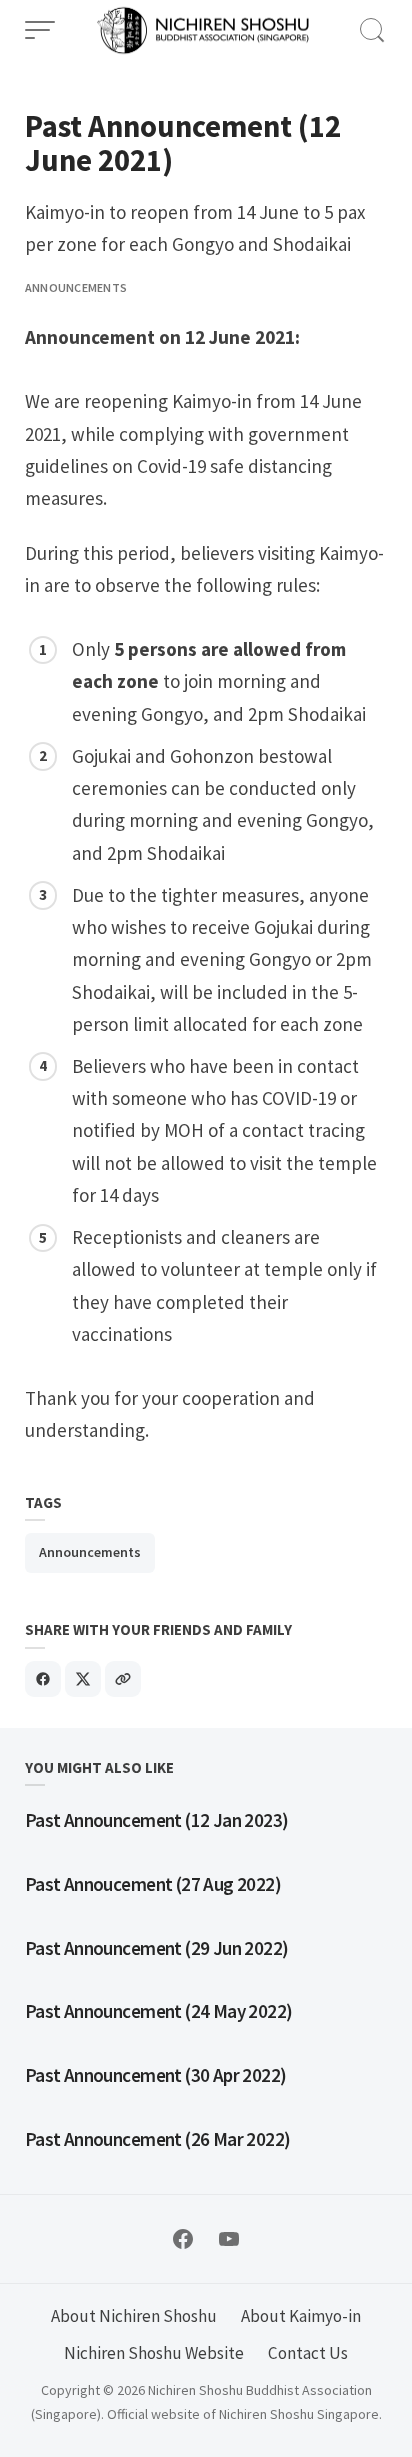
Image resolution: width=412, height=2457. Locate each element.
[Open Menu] (40, 30)
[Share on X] (83, 1679)
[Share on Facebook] (43, 1679)
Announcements (76, 287)
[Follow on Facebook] (183, 2239)
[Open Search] (372, 30)
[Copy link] (123, 1679)
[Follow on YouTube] (229, 2239)
